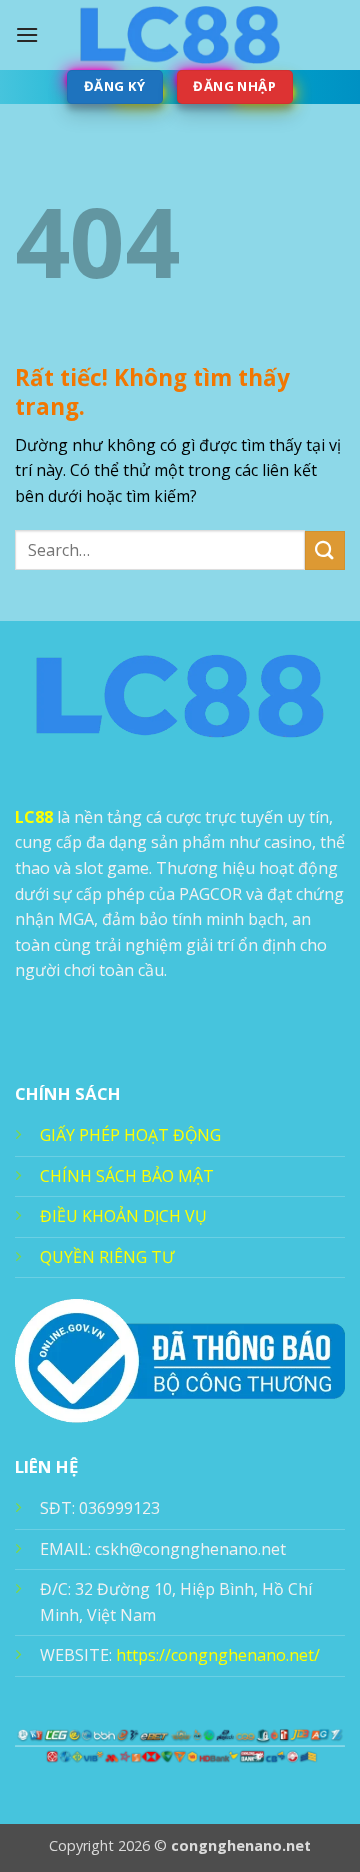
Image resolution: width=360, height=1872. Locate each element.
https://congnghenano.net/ (218, 1655)
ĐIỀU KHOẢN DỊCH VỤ (123, 1216)
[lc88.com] (180, 35)
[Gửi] (325, 550)
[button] (27, 34)
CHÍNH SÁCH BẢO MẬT (127, 1176)
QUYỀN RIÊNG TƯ (107, 1257)
